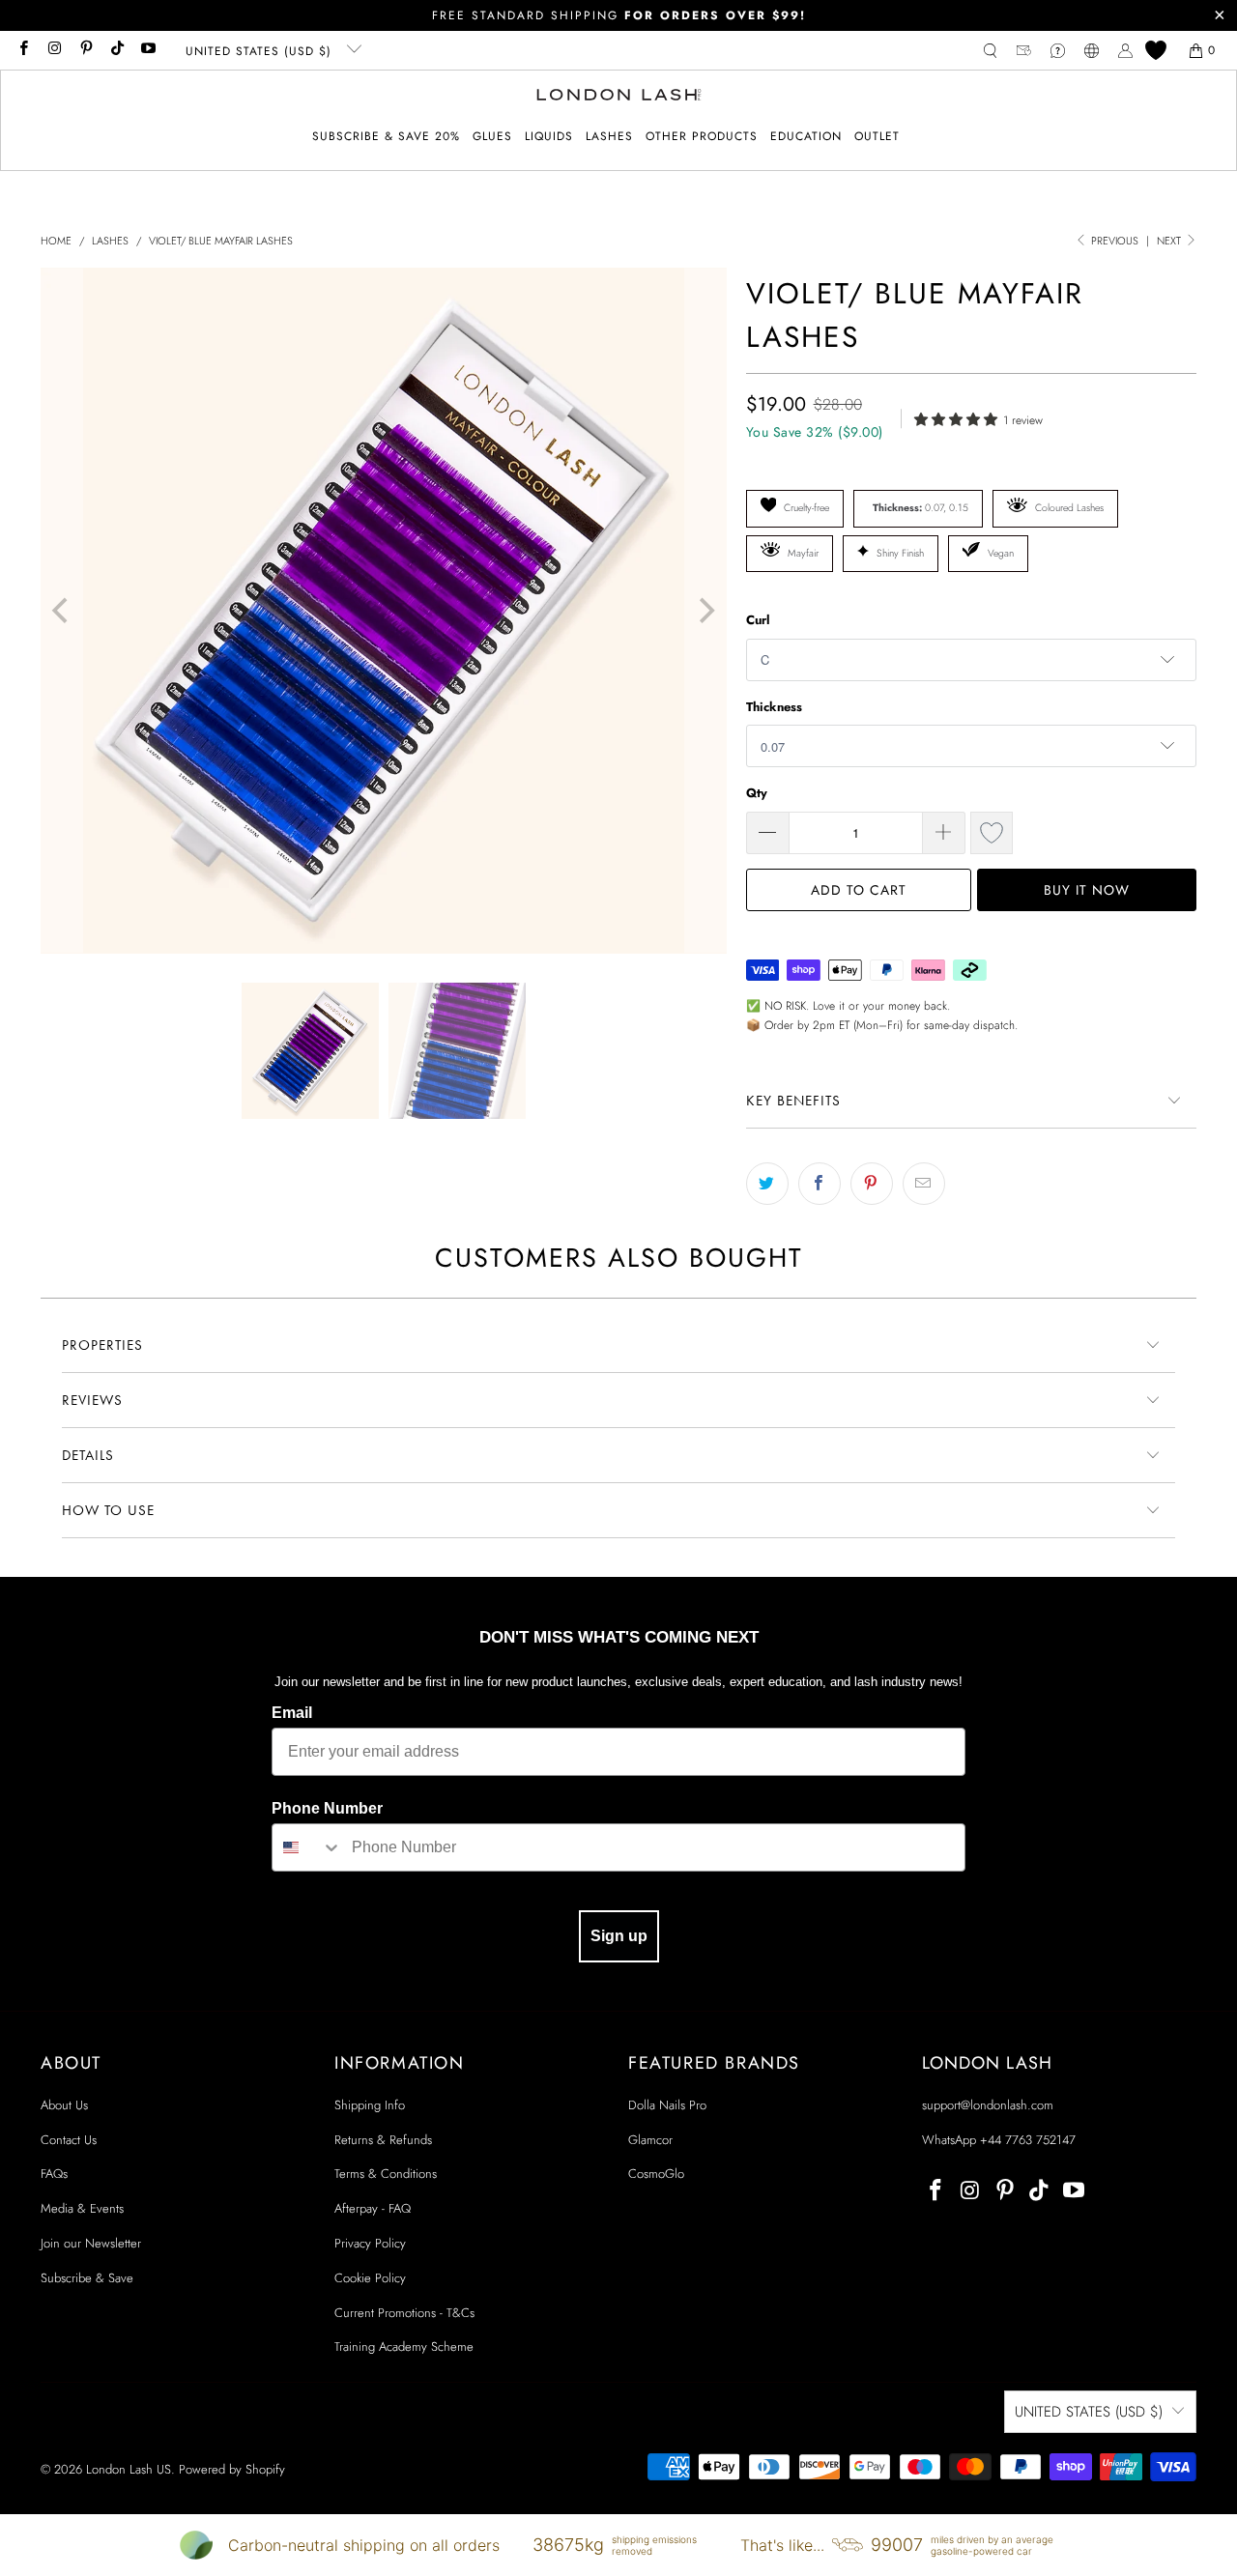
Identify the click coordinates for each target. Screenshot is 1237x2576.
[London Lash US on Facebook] (23, 50)
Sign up (619, 1936)
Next (1170, 241)
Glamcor (650, 2140)
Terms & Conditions (386, 2174)
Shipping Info (370, 2105)
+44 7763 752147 (1028, 2140)
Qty (757, 793)
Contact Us (69, 2140)
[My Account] (1125, 51)
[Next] (705, 611)
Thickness (774, 707)
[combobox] (307, 1847)
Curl (758, 620)
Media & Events (82, 2208)
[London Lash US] (619, 97)
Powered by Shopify (232, 2469)
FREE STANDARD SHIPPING (619, 15)
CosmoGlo (656, 2174)
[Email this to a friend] (924, 1184)
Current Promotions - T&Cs (404, 2313)
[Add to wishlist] (992, 833)
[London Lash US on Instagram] (54, 50)
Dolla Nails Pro (667, 2105)
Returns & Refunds (383, 2140)
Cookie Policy (370, 2278)
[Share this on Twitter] (767, 1184)
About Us (64, 2105)
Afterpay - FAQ (373, 2208)
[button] (492, 137)
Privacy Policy (370, 2243)
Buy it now (1087, 890)
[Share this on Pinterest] (872, 1184)
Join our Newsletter (91, 2243)
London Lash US (129, 2469)
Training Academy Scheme (404, 2347)
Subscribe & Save (87, 2278)
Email (292, 1713)
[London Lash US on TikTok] (116, 50)
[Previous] (62, 611)
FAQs (54, 2174)
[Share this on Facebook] (820, 1184)
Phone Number (327, 1808)
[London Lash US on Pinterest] (86, 50)
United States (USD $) (261, 51)
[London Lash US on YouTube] (147, 50)
